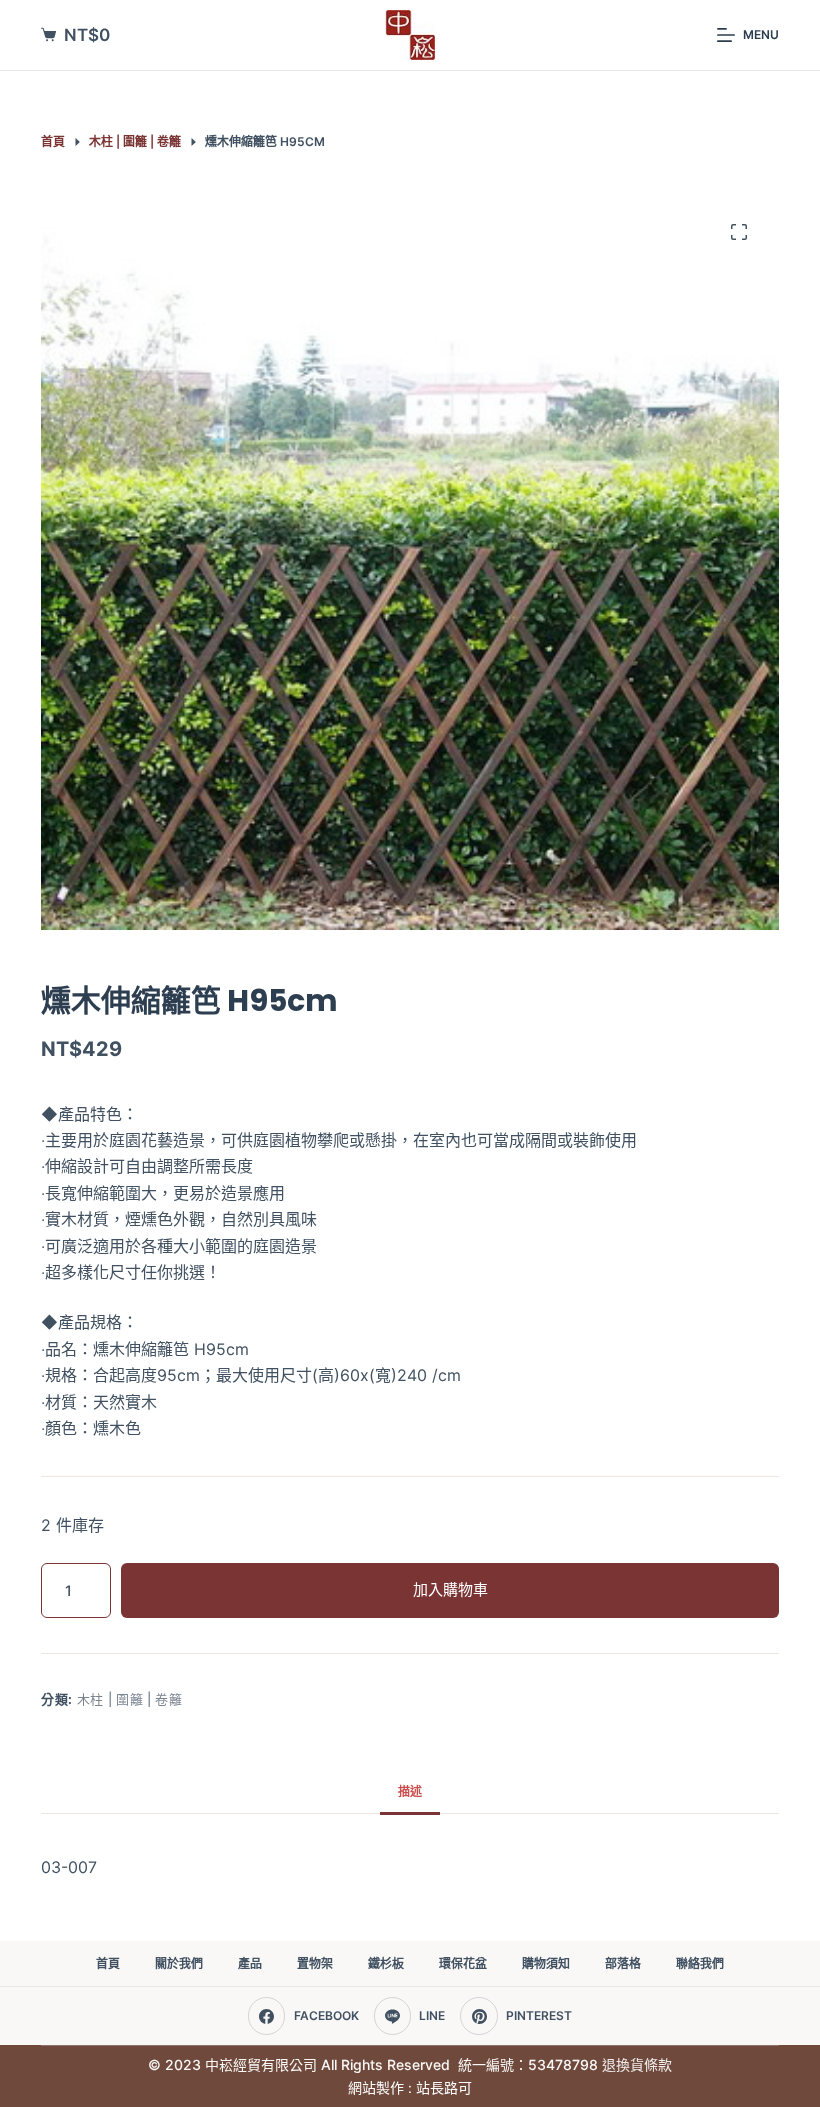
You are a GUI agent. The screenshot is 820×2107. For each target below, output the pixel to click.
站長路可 (444, 2087)
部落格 (623, 1963)
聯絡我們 (700, 1963)
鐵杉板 (386, 1963)
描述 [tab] (410, 1791)
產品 (250, 1963)
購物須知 (546, 1963)
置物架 (315, 1963)
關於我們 (179, 1963)
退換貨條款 (637, 2064)
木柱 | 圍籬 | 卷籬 (130, 1699)
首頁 (108, 1963)
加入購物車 (450, 1589)
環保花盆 (463, 1963)
